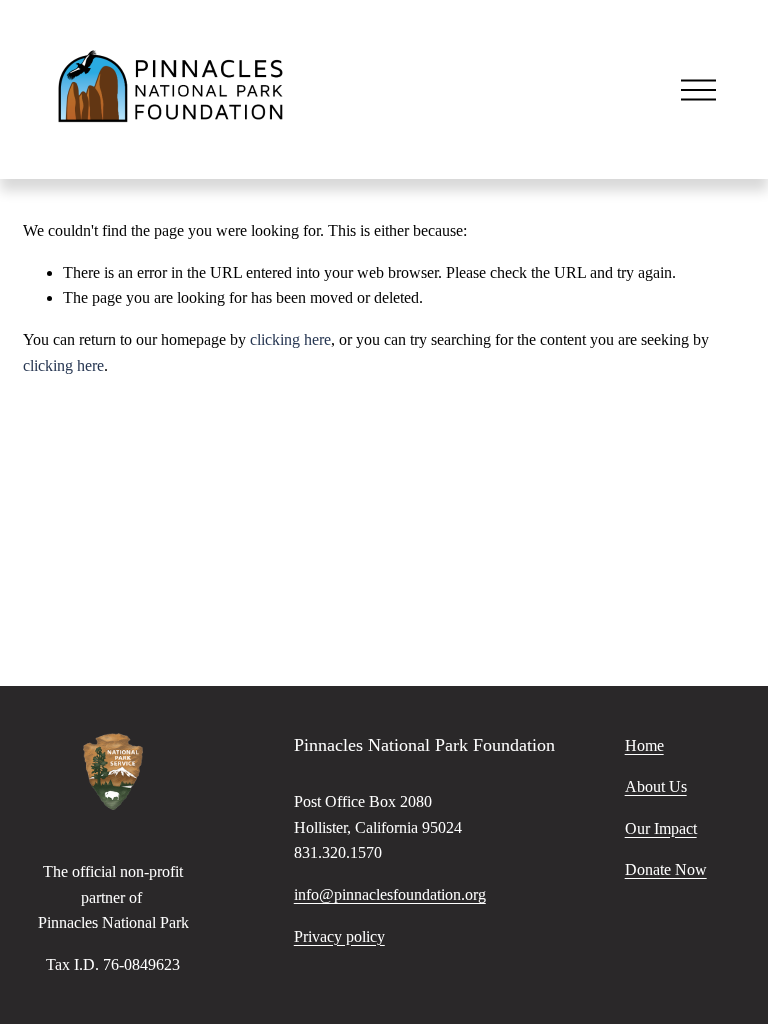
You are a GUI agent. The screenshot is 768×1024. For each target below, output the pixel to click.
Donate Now (666, 869)
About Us (656, 786)
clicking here (290, 339)
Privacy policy (339, 936)
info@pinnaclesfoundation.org (390, 894)
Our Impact (661, 828)
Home (644, 745)
